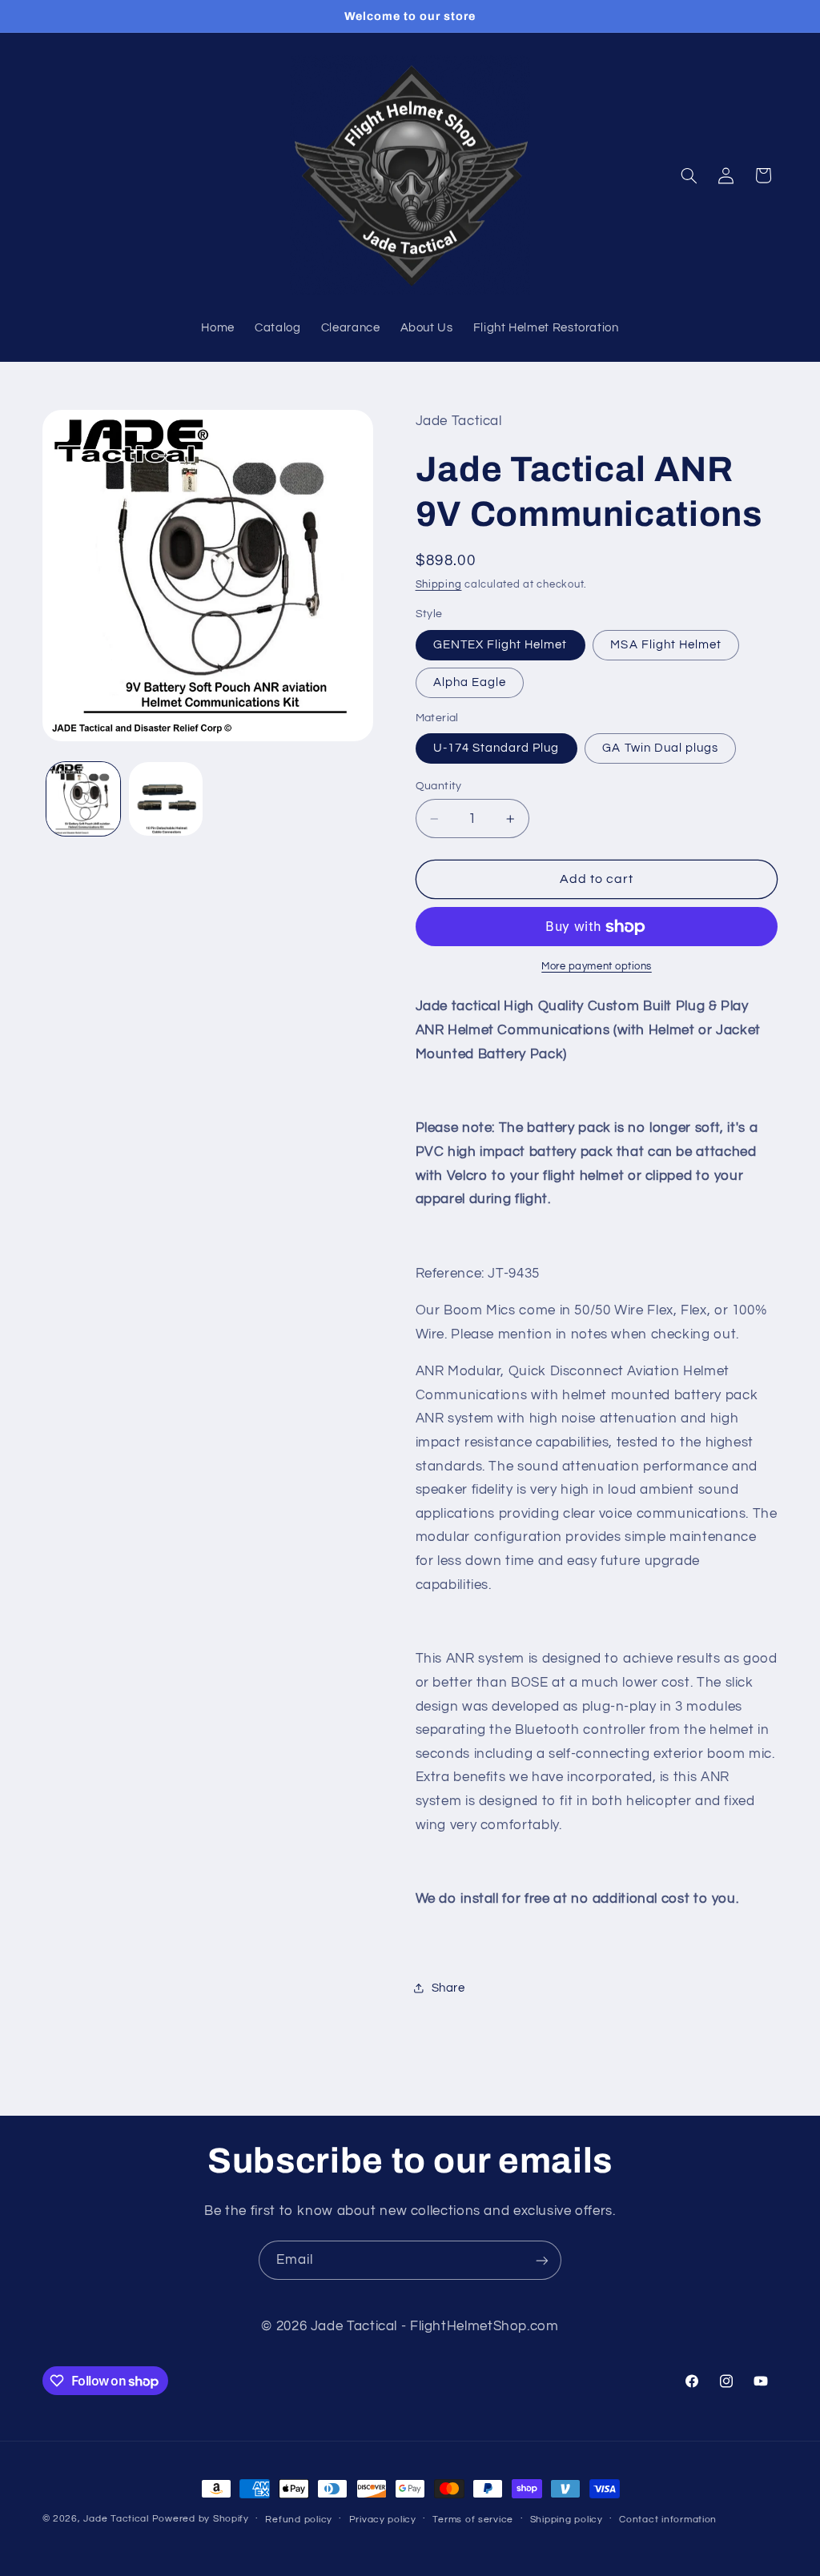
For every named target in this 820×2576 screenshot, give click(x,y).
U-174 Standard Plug (496, 748)
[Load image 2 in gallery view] (166, 799)
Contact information (668, 2520)
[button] (689, 175)
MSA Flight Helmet (666, 645)
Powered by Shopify (201, 2519)
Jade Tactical (116, 2519)
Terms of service (473, 2520)
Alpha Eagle (470, 682)
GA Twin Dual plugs (660, 748)
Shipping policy (567, 2520)
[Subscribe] (542, 2260)
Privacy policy (383, 2520)
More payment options (597, 967)
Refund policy (299, 2520)
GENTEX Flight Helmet (500, 645)
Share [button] (448, 1988)
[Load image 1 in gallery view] (83, 799)
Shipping (439, 585)
